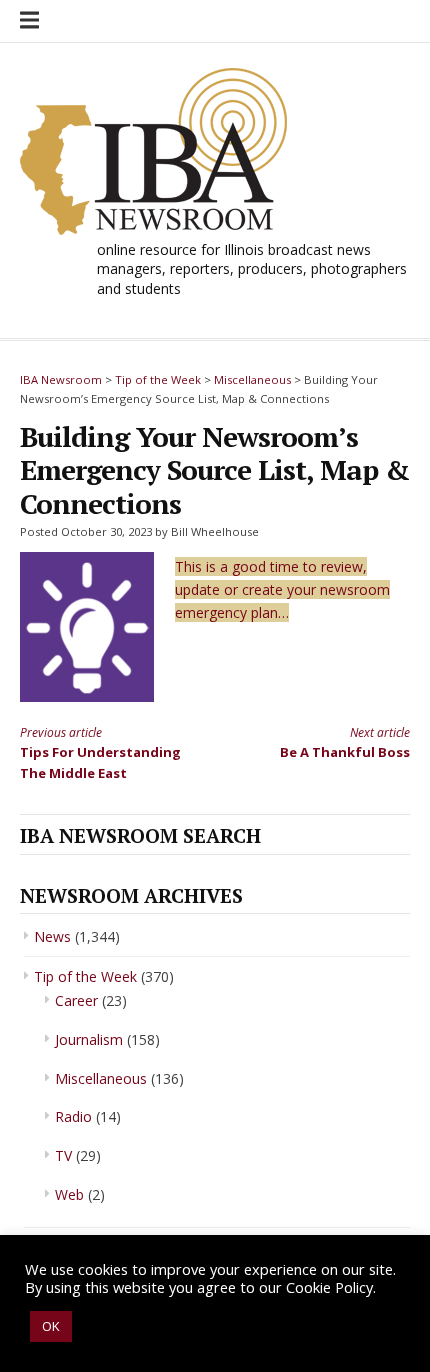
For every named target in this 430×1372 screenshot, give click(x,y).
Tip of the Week (85, 976)
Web (69, 1194)
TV (63, 1155)
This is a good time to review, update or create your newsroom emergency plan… (282, 589)
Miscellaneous (101, 1078)
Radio (73, 1116)
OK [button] (51, 1326)
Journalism (89, 1039)
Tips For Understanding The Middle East (100, 753)
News (52, 936)
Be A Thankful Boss (345, 742)
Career (76, 1000)
